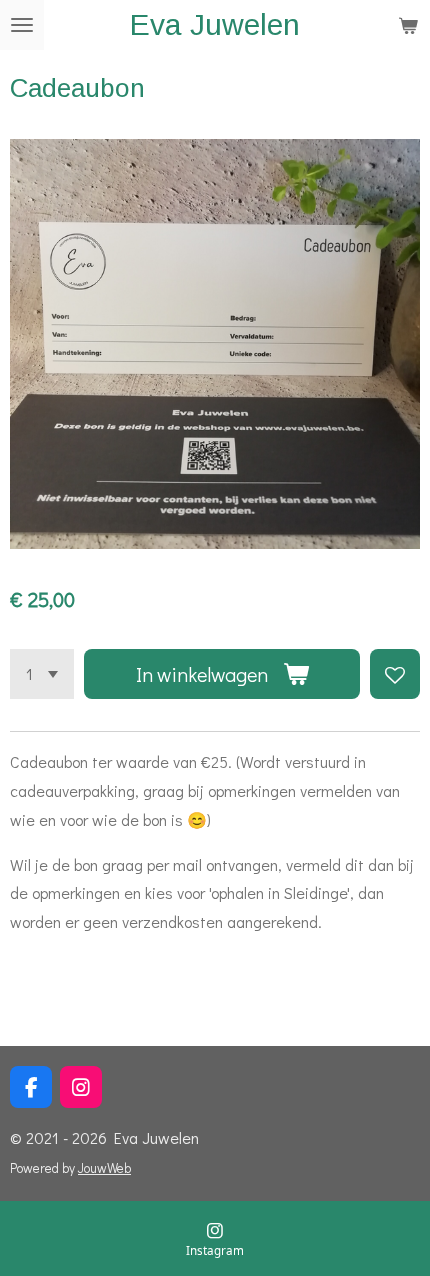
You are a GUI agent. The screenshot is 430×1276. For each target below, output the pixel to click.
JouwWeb (104, 1168)
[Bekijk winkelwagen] (408, 25)
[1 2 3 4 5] (42, 674)
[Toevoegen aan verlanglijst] (395, 674)
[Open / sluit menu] (22, 25)
